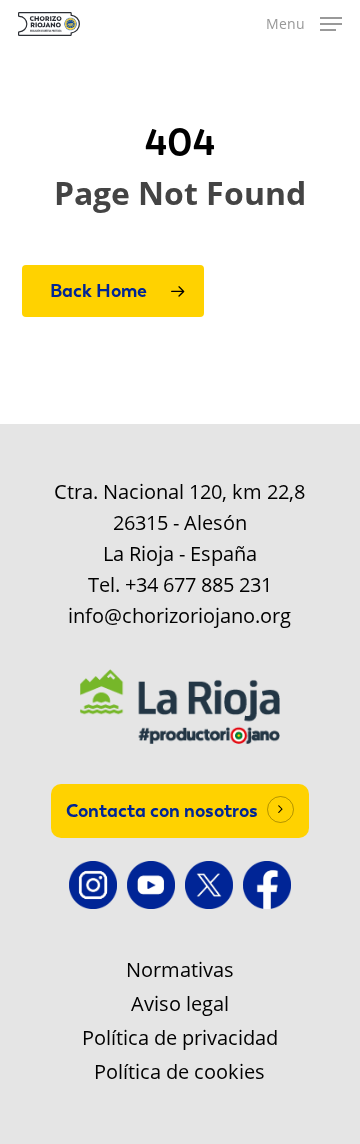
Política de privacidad (180, 1038)
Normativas (180, 970)
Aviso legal (180, 1004)
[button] (304, 24)
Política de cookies (179, 1072)
